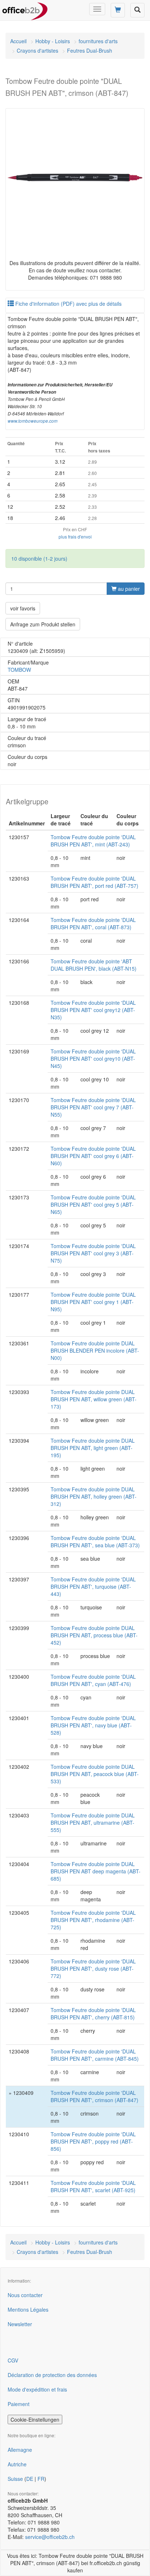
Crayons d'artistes (37, 50)
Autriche (17, 2464)
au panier (128, 589)
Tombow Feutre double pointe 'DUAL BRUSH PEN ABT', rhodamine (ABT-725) (93, 1920)
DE (30, 2479)
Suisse (15, 2479)
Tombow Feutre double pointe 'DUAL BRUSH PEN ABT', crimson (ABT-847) (94, 2096)
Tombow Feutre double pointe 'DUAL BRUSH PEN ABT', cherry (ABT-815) (93, 2014)
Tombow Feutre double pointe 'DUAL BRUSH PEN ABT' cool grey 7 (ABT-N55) (93, 1107)
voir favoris (23, 608)
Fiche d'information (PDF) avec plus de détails (68, 304)
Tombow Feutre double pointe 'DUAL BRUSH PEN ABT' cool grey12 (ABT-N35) (93, 1010)
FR (41, 2479)
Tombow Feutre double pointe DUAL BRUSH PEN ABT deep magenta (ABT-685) (96, 1871)
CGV (13, 2360)
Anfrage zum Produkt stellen (43, 624)
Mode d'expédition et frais (37, 2389)
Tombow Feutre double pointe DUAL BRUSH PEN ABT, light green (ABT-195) (93, 1448)
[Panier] (118, 10)
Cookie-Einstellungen (35, 2419)
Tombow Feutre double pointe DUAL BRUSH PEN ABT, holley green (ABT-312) (94, 1496)
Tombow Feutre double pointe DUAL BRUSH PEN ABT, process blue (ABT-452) (94, 1635)
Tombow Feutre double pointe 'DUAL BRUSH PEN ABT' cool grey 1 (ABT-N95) (93, 1302)
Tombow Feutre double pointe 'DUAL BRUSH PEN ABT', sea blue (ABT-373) (95, 1541)
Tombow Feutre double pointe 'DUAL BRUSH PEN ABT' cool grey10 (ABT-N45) (93, 1059)
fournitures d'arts (98, 41)
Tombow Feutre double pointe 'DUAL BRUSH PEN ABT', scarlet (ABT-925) (93, 2186)
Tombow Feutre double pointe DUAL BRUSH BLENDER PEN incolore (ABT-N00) (95, 1350)
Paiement (19, 2404)
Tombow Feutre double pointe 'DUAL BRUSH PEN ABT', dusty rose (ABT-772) (93, 1968)
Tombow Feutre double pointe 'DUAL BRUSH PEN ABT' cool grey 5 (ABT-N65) (93, 1204)
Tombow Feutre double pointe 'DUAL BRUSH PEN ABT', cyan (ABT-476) (93, 1680)
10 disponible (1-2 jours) (39, 558)
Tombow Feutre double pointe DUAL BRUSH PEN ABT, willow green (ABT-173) (94, 1399)
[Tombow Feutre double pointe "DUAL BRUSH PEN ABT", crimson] (75, 178)
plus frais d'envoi (75, 537)
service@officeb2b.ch (50, 2537)
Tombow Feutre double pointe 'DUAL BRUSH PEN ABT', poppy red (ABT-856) (93, 2141)
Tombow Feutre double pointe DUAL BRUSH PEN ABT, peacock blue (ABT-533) (95, 1774)
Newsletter (20, 2324)
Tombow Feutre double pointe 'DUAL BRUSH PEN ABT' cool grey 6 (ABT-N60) (93, 1156)
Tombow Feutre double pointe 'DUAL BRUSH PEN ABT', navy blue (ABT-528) (93, 1725)
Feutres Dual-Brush (90, 50)
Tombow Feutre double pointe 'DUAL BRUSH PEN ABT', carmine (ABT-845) (95, 2055)
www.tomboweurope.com (33, 421)
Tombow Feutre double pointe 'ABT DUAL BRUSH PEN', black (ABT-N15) (94, 965)
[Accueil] (25, 9)
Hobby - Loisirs (53, 41)
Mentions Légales (28, 2309)
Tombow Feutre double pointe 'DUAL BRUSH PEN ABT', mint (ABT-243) (93, 841)
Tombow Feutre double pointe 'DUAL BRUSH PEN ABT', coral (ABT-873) (93, 923)
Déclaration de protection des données (52, 2375)
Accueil (18, 41)
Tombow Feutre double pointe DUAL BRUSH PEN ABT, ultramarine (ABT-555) (93, 1823)
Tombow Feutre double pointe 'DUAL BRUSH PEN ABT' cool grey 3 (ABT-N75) (93, 1253)
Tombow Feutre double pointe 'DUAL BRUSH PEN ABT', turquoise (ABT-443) (93, 1586)
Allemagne (20, 2450)
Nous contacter (25, 2295)
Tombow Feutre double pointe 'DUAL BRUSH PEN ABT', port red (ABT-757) (94, 882)
